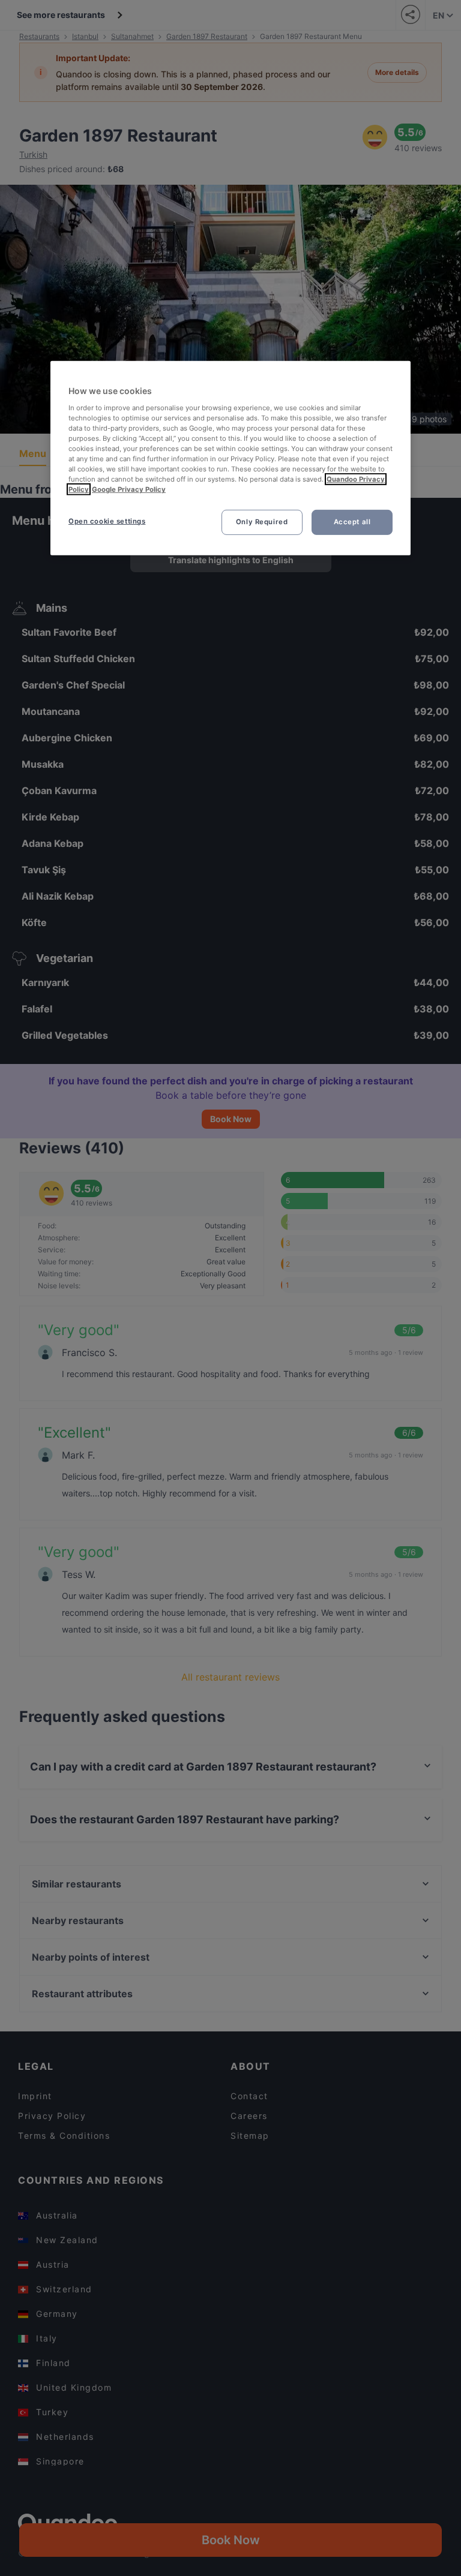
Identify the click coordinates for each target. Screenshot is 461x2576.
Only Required (262, 522)
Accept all (352, 522)
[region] (230, 458)
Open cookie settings (107, 521)
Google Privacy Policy (129, 489)
